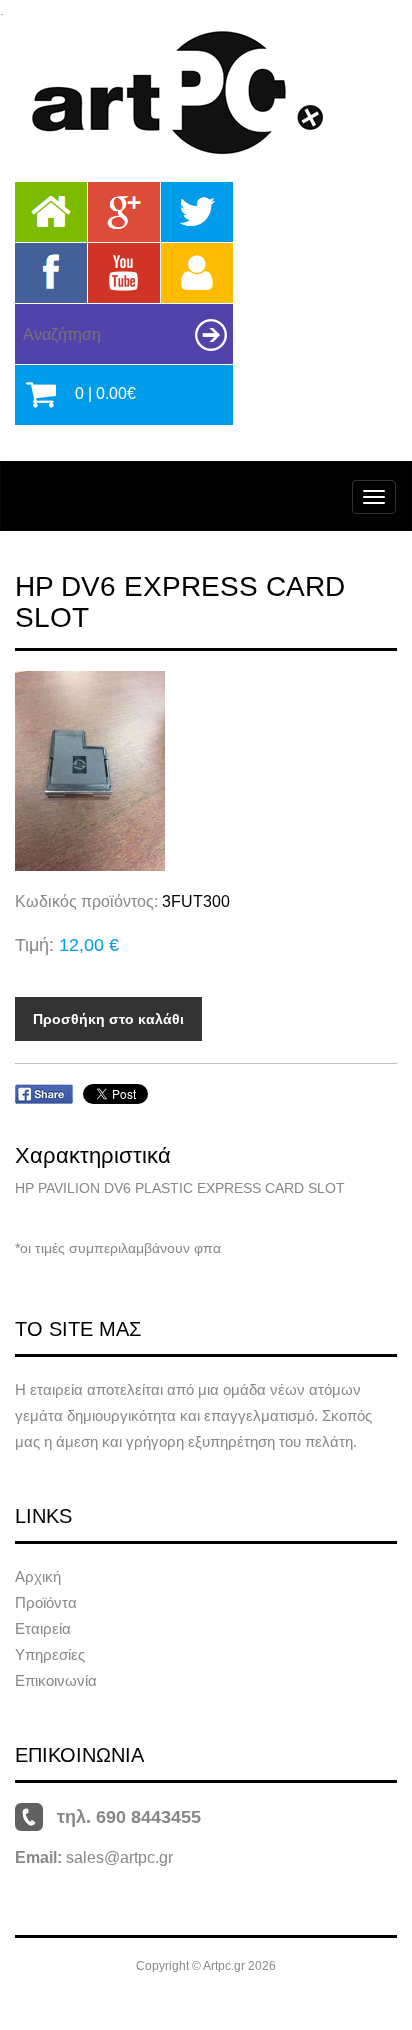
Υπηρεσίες (50, 1654)
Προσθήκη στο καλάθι (108, 1019)
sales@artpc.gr (119, 1857)
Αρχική (38, 1576)
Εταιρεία (43, 1628)
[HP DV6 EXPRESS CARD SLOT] (206, 771)
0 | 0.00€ (105, 393)
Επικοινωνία (56, 1680)
